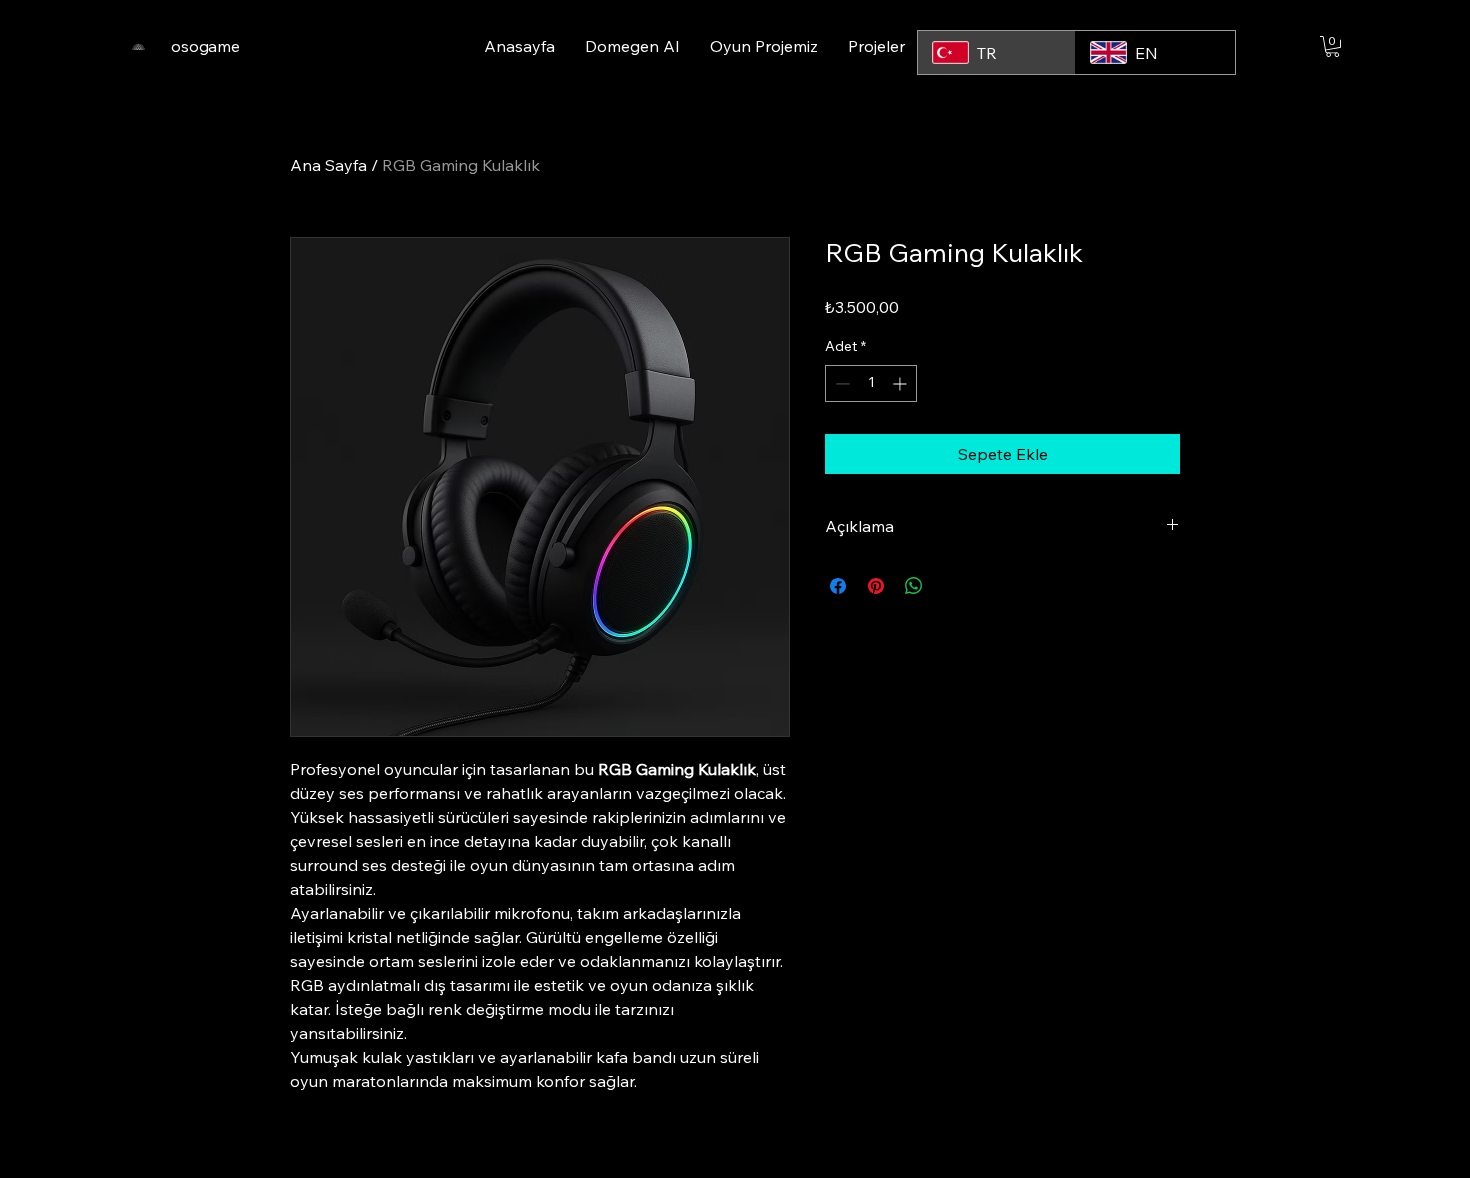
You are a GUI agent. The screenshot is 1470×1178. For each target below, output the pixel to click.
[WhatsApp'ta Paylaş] (914, 586)
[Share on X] (952, 586)
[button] (1332, 46)
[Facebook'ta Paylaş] (838, 586)
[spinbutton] (871, 383)
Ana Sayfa (328, 165)
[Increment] (901, 383)
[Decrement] (840, 383)
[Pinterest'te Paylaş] (876, 586)
